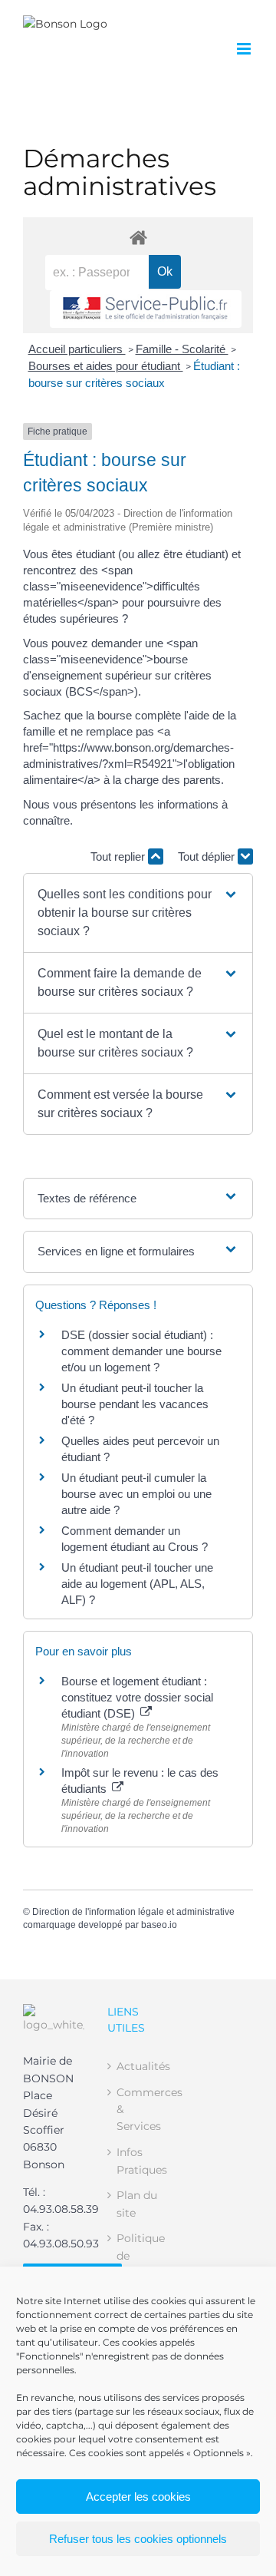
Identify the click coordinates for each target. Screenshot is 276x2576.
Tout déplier (208, 856)
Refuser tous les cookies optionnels (138, 2539)
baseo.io (159, 1925)
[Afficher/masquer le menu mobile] (245, 49)
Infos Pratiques (139, 2161)
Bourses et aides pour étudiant (106, 366)
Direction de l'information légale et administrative (133, 1912)
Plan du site (137, 2204)
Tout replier (119, 856)
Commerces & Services (139, 2110)
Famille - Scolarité (182, 349)
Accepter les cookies (138, 2497)
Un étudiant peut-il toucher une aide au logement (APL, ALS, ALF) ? (137, 1584)
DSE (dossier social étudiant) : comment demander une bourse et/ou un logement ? (141, 1351)
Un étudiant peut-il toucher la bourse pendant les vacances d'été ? (135, 1404)
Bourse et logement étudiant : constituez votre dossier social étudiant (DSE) (137, 1697)
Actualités (139, 2066)
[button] (138, 913)
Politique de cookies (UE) (139, 2264)
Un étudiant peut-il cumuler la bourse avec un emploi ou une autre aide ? (136, 1494)
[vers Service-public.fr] (146, 309)
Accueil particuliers (77, 349)
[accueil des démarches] (138, 237)
